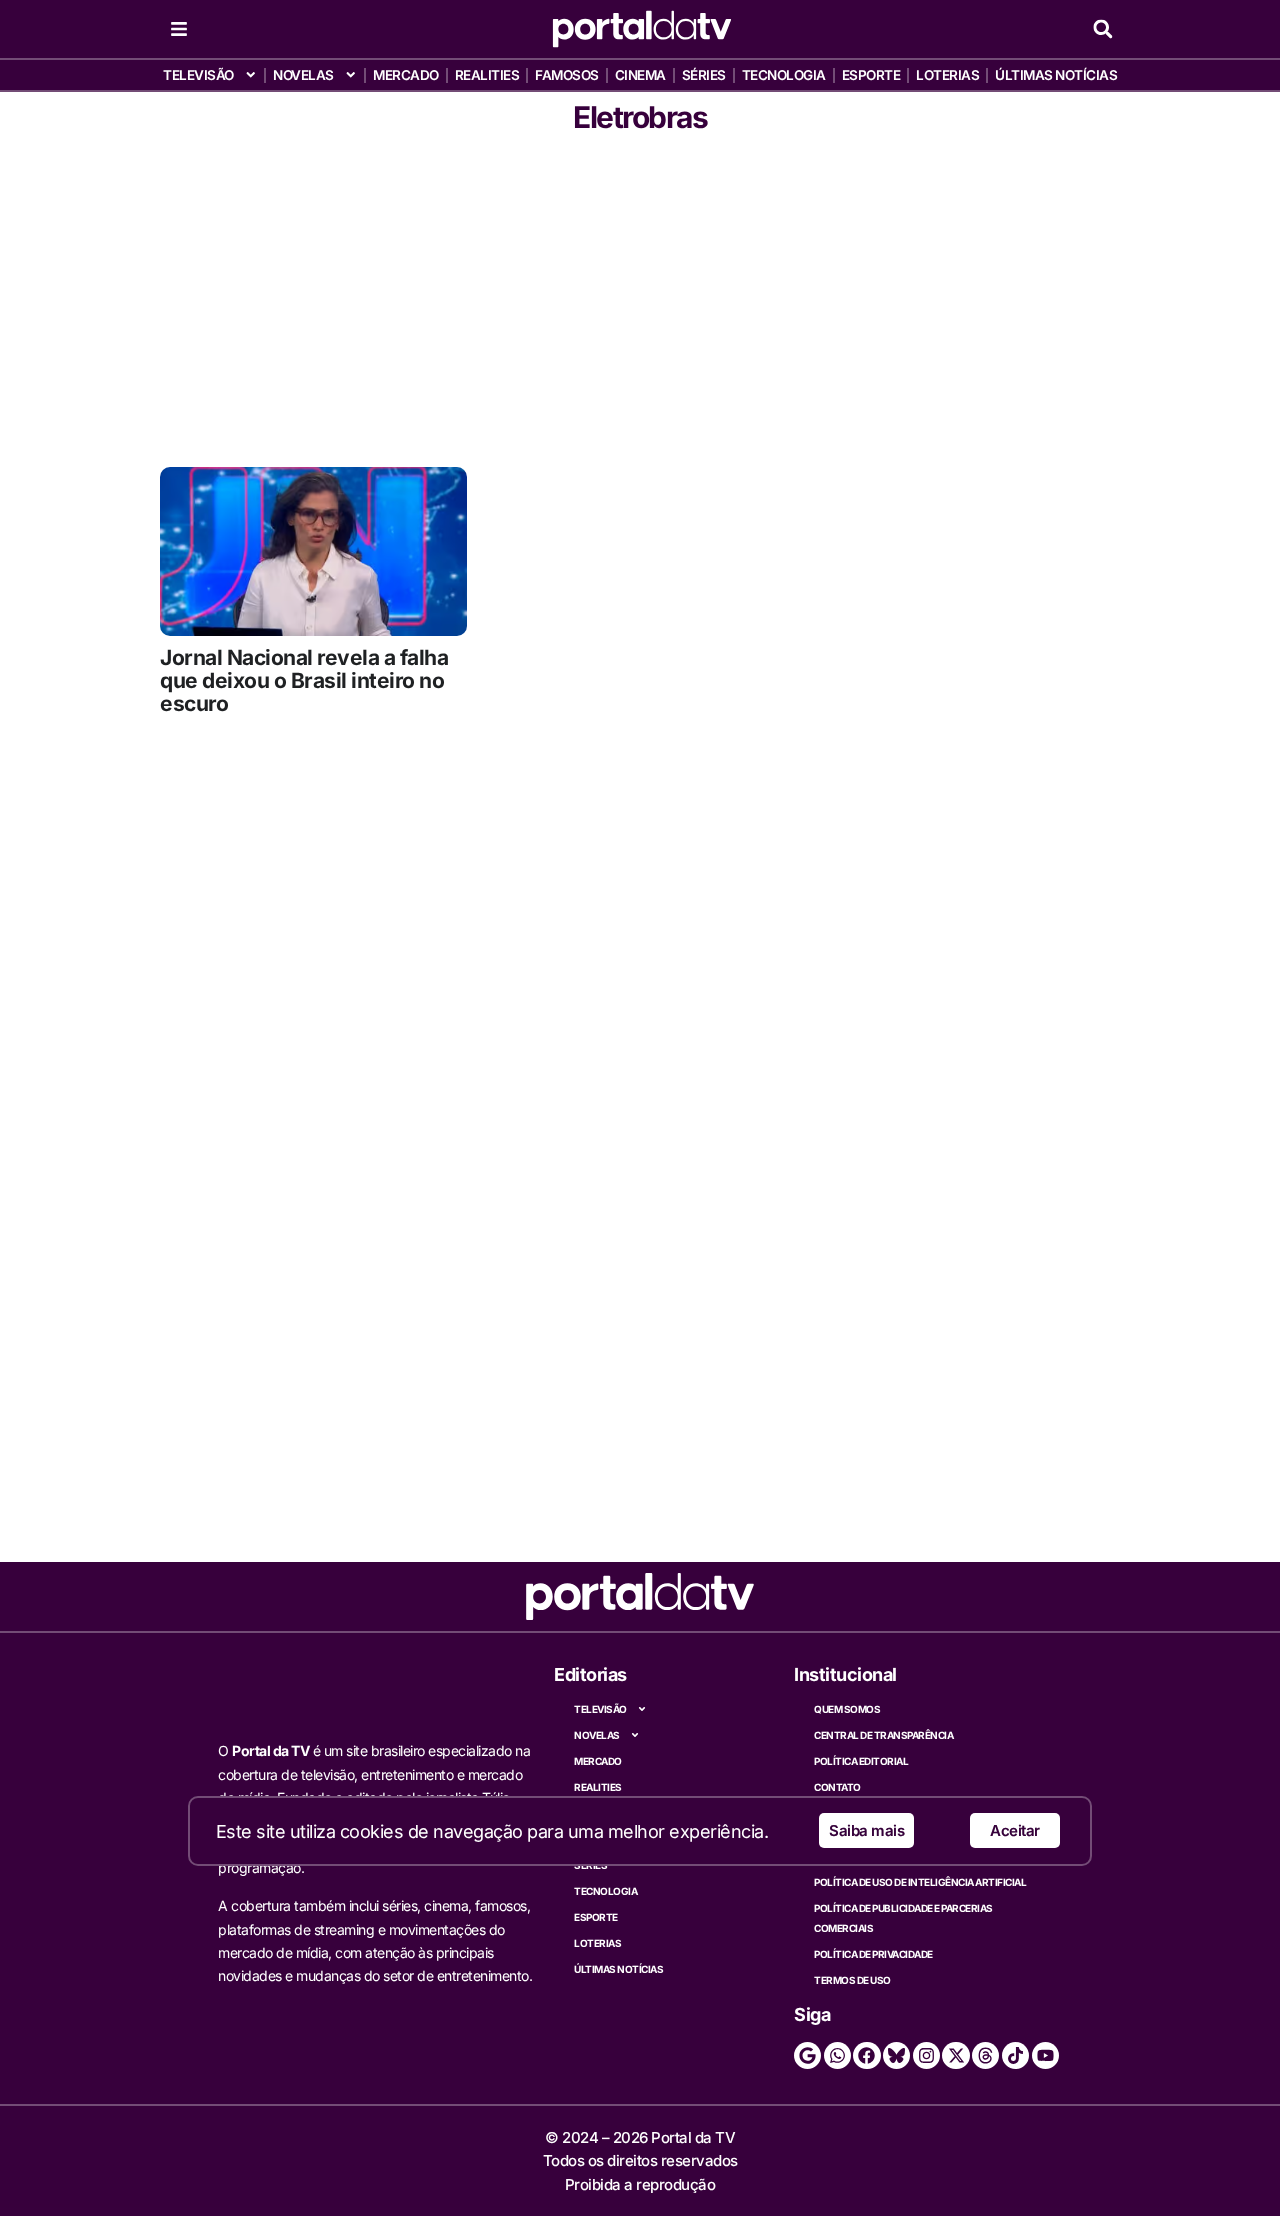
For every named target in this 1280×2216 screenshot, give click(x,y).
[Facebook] (866, 2055)
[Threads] (985, 2055)
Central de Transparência (883, 1735)
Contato (837, 1787)
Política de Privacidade (873, 1954)
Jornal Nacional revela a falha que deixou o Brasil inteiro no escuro (304, 680)
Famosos (567, 75)
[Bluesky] (896, 2055)
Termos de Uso (852, 1980)
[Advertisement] (640, 297)
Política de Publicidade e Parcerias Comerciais (903, 1918)
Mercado (406, 75)
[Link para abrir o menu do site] (179, 29)
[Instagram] (926, 2055)
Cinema (640, 75)
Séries (704, 75)
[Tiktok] (1015, 2055)
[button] (1102, 29)
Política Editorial (861, 1761)
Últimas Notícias (1056, 75)
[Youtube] (1045, 2055)
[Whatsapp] (837, 2055)
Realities (487, 75)
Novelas (303, 75)
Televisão (198, 75)
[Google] (807, 2055)
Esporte (871, 75)
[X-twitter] (955, 2055)
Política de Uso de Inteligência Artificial (920, 1882)
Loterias (947, 75)
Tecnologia (784, 75)
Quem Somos (847, 1709)
